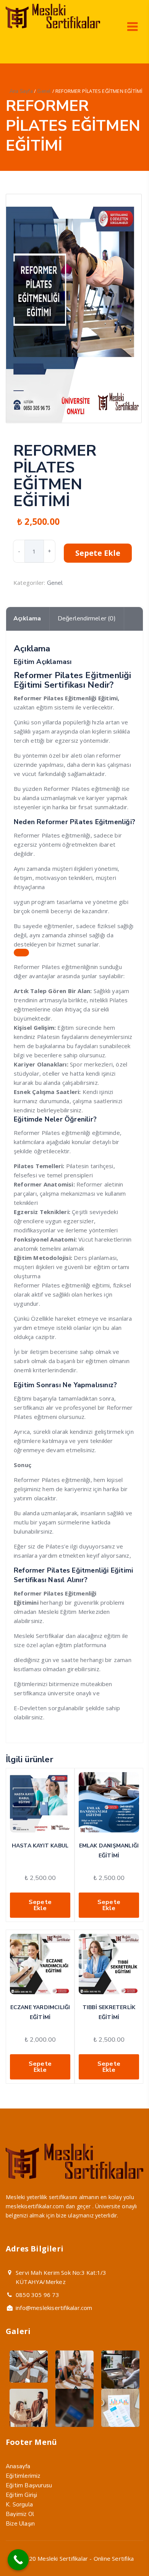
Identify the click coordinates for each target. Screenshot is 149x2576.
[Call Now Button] (18, 2560)
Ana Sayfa (21, 91)
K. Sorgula (19, 2505)
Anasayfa (18, 2466)
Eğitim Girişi (22, 2495)
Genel (44, 91)
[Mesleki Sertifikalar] (53, 26)
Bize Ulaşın (20, 2524)
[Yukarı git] (125, 2552)
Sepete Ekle (98, 553)
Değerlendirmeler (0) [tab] (87, 618)
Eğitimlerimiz (23, 2476)
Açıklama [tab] (27, 618)
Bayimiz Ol (20, 2514)
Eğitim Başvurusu (29, 2485)
